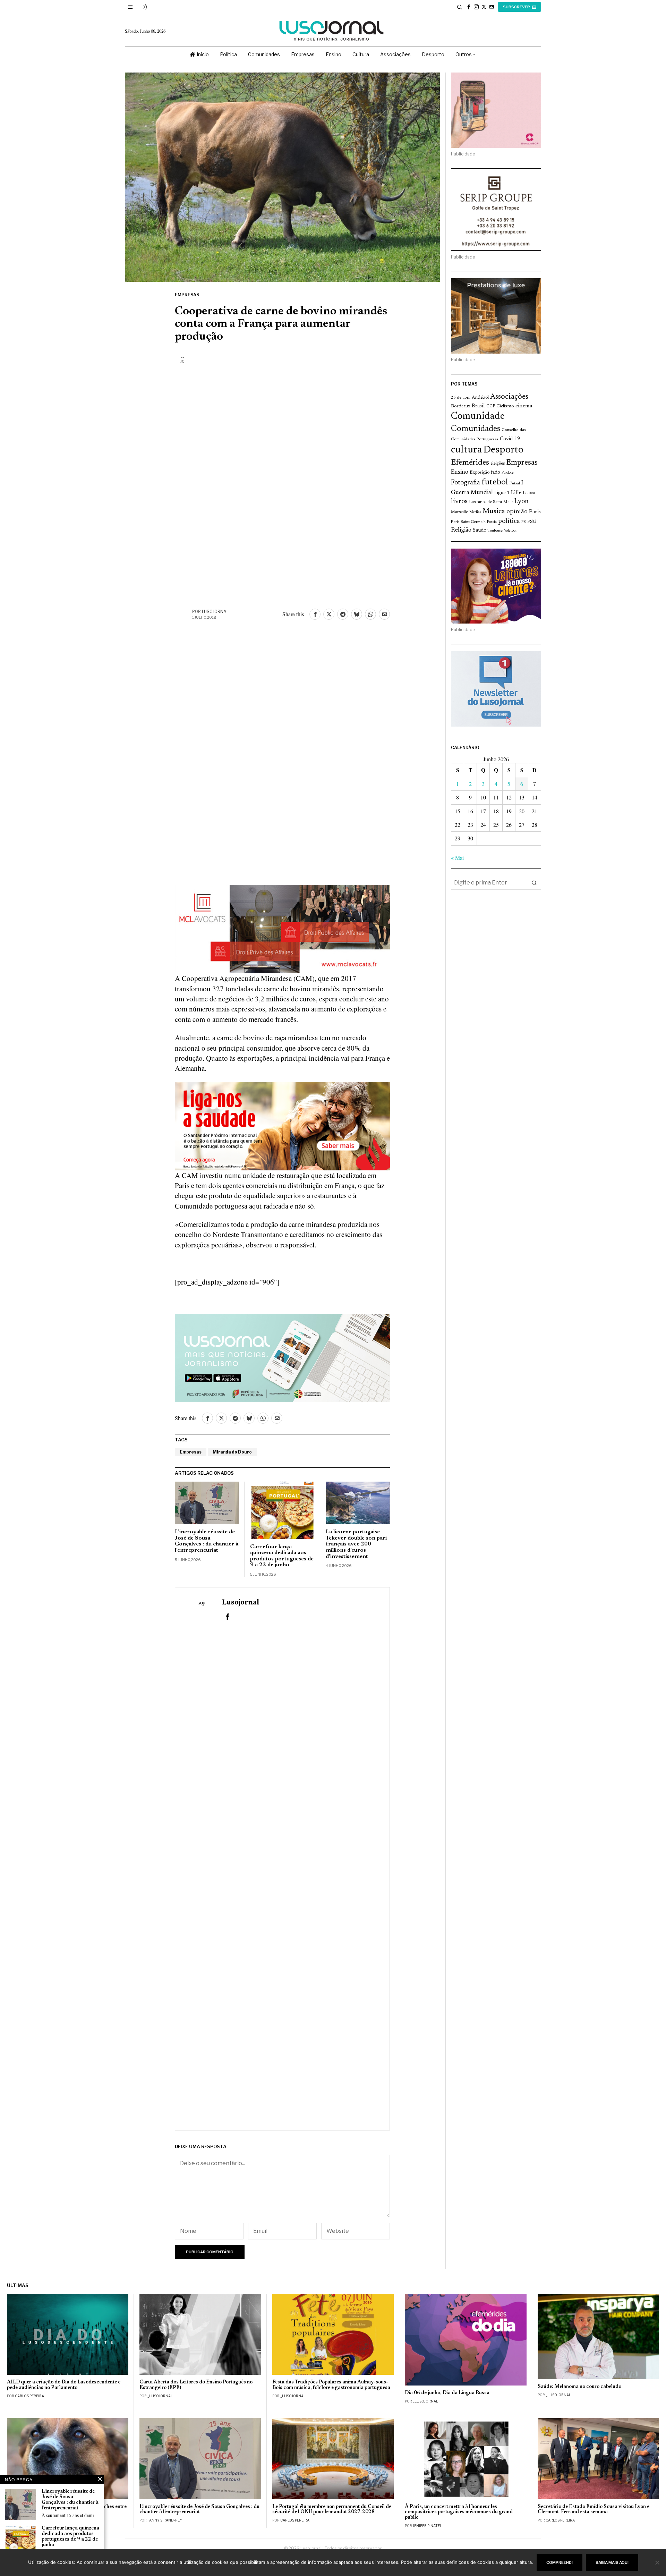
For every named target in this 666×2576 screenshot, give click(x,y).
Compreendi (560, 2562)
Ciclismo (505, 406)
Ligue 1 (502, 493)
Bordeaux (461, 406)
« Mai (457, 858)
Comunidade (478, 417)
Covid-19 (510, 439)
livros (459, 502)
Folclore (508, 473)
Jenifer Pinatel (427, 2526)
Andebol (480, 397)
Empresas (187, 295)
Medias (475, 512)
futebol (495, 482)
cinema (524, 406)
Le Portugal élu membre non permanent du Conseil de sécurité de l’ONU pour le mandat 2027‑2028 (332, 2510)
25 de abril (461, 398)
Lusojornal (215, 612)
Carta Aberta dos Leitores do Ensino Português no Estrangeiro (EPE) (196, 2385)
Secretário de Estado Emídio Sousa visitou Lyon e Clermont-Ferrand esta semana (594, 2510)
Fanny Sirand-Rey (165, 2520)
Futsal (515, 483)
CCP (491, 406)
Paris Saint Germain (468, 522)
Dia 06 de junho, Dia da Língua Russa (447, 2393)
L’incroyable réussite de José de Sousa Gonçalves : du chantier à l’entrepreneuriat (207, 1541)
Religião (461, 530)
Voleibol (510, 531)
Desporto (503, 450)
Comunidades (476, 429)
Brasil (478, 406)
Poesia (492, 522)
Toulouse (495, 531)
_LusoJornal (160, 2396)
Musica (494, 511)
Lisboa (529, 493)
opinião (517, 512)
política (509, 521)
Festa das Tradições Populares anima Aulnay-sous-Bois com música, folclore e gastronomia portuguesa (331, 2385)
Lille (516, 493)
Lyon (522, 502)
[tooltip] (469, 7)
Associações (509, 397)
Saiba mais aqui (612, 2562)
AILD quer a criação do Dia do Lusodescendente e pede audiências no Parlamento (64, 2385)
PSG (532, 522)
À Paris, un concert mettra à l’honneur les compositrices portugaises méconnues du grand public (459, 2512)
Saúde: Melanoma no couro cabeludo (579, 2387)
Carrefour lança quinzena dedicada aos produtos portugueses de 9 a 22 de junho (282, 1556)
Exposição (480, 472)
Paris (535, 512)
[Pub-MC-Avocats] (282, 928)
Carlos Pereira (29, 2396)
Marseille (459, 512)
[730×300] (282, 1125)
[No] (657, 2562)
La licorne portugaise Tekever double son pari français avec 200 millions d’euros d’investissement (356, 1544)
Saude (479, 530)
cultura (466, 450)
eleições (498, 464)
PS (524, 522)
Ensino (460, 472)
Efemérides (470, 463)
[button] (534, 883)
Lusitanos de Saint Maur (491, 502)
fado (496, 472)
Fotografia (466, 483)
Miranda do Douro (232, 1452)
